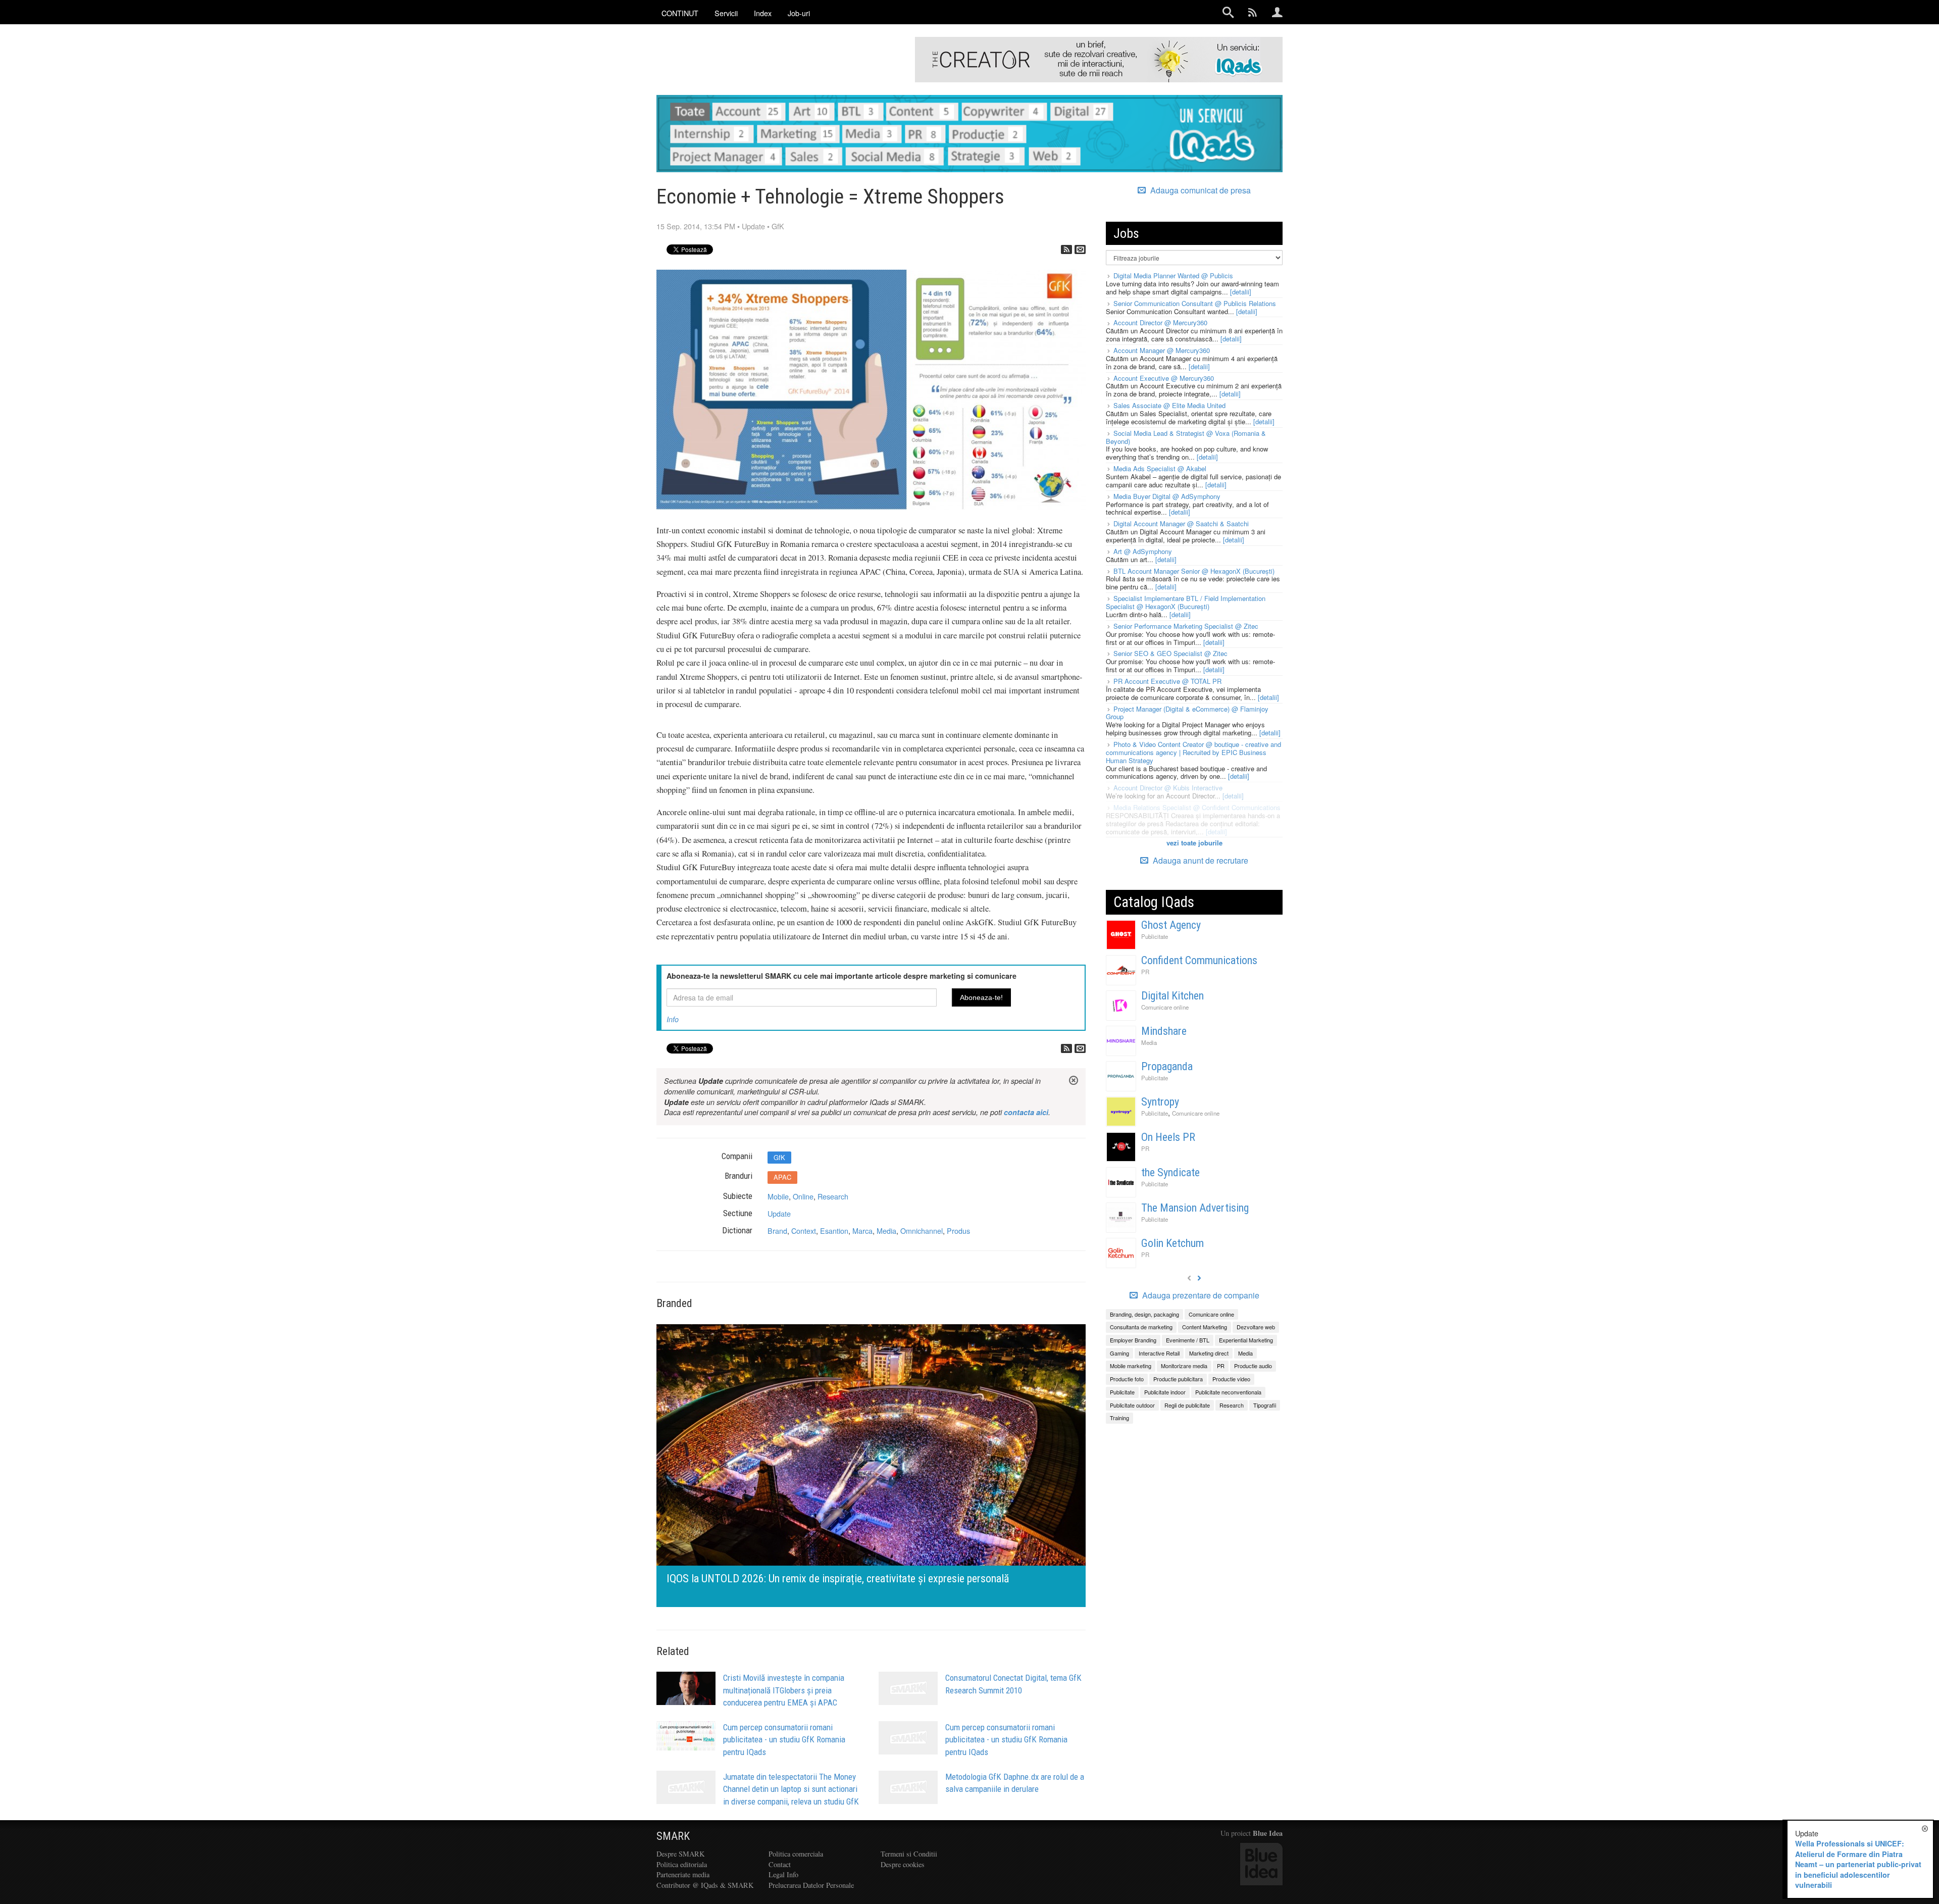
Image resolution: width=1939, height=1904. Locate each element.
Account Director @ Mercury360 (1160, 322)
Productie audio (1253, 1366)
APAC (782, 1177)
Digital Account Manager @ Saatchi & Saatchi (1181, 523)
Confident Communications (1199, 960)
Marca (862, 1231)
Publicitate (1155, 936)
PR (1145, 972)
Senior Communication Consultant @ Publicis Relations (1195, 303)
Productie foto (1127, 1379)
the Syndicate (1170, 1172)
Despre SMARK (680, 1854)
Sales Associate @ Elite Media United (1169, 405)
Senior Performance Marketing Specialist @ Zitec (1186, 626)
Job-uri (799, 13)
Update (753, 226)
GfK (778, 226)
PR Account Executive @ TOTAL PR (1167, 681)
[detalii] (1241, 292)
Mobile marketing (1131, 1366)
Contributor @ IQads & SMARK (705, 1885)
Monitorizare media (1184, 1366)
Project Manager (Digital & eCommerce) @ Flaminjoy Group (1187, 713)
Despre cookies (903, 1864)
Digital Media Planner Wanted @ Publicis (1173, 275)
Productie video (1231, 1379)
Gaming (1119, 1353)
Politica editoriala (682, 1864)
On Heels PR (1168, 1137)
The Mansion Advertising (1195, 1208)
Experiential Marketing (1246, 1340)
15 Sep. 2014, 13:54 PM (696, 226)
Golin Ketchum (1172, 1243)
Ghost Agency (1171, 925)
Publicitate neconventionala (1228, 1392)
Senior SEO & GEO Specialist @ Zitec (1170, 653)
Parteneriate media (683, 1874)
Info (673, 1019)
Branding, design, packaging (1144, 1314)
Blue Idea (1268, 1833)
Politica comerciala (796, 1854)
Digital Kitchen (1172, 996)
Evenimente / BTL (1188, 1340)
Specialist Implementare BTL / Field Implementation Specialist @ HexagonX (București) (1186, 602)
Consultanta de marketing (1141, 1327)
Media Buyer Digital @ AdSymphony (1167, 496)
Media (886, 1231)
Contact (780, 1864)
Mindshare (1164, 1031)
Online (803, 1196)
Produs (958, 1231)
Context (804, 1231)
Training (1119, 1418)
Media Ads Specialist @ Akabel (1160, 468)
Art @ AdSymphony (1143, 551)
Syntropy (1160, 1102)
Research (833, 1196)
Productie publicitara (1178, 1379)
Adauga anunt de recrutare (1200, 860)
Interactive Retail (1159, 1353)
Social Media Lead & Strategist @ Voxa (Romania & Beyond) (1186, 437)
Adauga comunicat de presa (1200, 190)
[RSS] (1066, 249)
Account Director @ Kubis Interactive (1168, 788)
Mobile (778, 1196)
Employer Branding (1133, 1340)
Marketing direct (1209, 1353)
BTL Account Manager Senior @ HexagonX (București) (1194, 571)
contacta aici (1026, 1112)
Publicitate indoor (1165, 1392)
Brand (777, 1231)
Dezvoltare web (1256, 1327)
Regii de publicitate (1187, 1405)
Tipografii (1265, 1405)
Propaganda (1167, 1066)
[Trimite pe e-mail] (1080, 249)
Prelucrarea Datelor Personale (811, 1885)
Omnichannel (922, 1231)
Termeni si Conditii (909, 1854)
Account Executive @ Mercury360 (1164, 378)
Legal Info (783, 1874)
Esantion (834, 1231)
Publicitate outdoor (1132, 1405)
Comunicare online (1165, 1007)
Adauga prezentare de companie (1200, 1295)
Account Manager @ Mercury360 (1162, 350)
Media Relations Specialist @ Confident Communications (1197, 807)
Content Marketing (1205, 1327)
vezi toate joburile (1194, 843)
